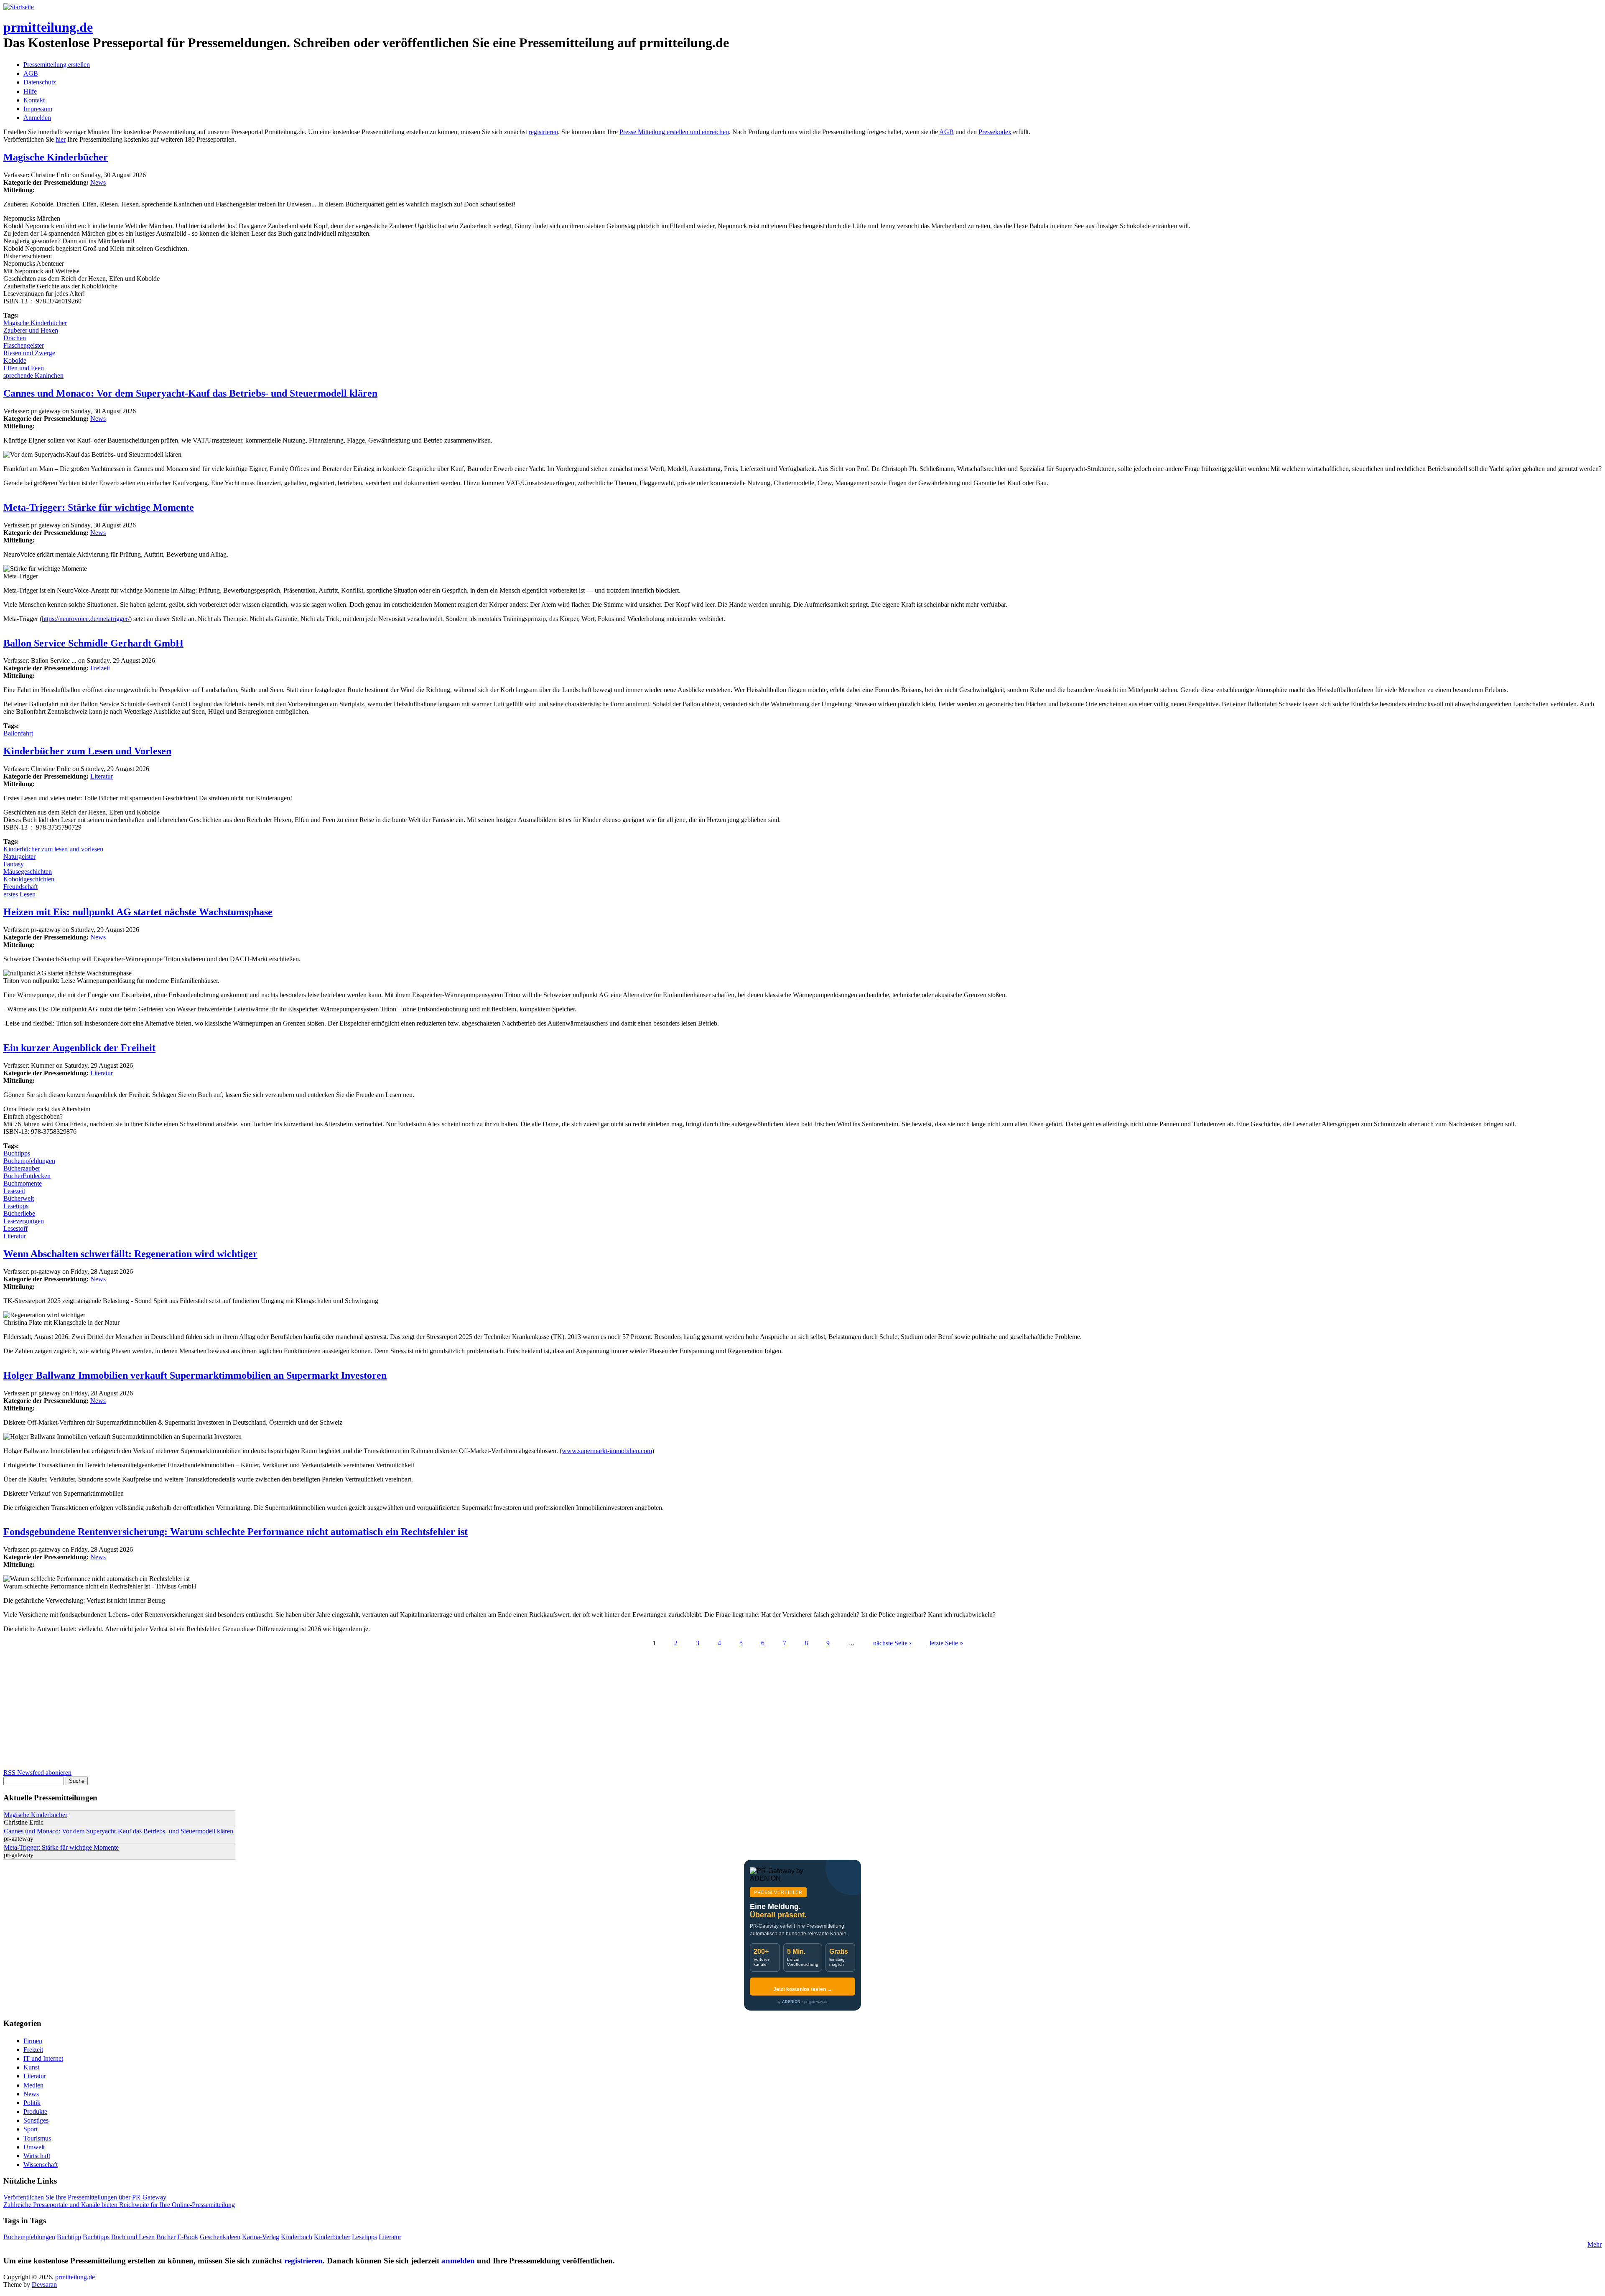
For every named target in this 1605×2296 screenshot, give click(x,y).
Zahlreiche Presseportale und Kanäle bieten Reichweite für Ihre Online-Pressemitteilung (119, 2205)
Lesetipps (16, 1206)
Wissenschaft (41, 2165)
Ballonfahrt (18, 733)
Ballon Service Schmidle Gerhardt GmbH (93, 643)
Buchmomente (23, 1183)
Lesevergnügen (24, 1221)
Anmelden (37, 118)
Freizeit (100, 668)
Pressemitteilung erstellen (57, 65)
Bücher (166, 2237)
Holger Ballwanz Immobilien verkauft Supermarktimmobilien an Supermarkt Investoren (195, 1375)
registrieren (543, 132)
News (98, 182)
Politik (32, 2103)
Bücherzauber (22, 1168)
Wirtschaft (37, 2156)
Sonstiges (36, 2120)
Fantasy (14, 864)
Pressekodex (995, 132)
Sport (31, 2129)
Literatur (102, 776)
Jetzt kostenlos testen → (803, 1989)
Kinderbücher (332, 2237)
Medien (33, 2085)
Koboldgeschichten (29, 879)
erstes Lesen (19, 894)
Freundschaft (20, 887)
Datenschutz (40, 82)
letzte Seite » (946, 1643)
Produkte (35, 2111)
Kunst (31, 2067)
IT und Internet (43, 2058)
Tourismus (37, 2138)
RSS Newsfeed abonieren (37, 1773)
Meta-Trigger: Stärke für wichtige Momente (99, 507)
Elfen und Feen (24, 368)
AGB (31, 73)
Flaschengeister (24, 345)
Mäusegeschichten (28, 872)
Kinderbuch (297, 2237)
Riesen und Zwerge (29, 353)
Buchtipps (17, 1153)
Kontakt (34, 100)
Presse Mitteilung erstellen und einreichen (674, 132)
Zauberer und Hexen (31, 330)
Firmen (33, 2041)
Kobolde (15, 360)
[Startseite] (19, 7)
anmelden (458, 2261)
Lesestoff (15, 1228)
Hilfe (30, 91)
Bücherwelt (19, 1198)
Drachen (15, 338)
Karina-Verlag (261, 2237)
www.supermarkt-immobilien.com (607, 1451)
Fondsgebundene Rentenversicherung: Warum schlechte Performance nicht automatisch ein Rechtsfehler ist (236, 1532)
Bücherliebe (19, 1213)
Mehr (1595, 2244)
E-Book (188, 2237)
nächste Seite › (892, 1643)
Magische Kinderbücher (56, 157)
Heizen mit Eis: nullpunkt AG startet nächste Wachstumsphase (138, 912)
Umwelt (34, 2147)
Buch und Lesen (133, 2237)
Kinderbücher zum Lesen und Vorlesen (87, 751)
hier (61, 139)
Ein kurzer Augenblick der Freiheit (79, 1048)
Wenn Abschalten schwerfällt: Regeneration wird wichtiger (130, 1254)
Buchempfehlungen (29, 1161)
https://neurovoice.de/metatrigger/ (86, 619)
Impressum (38, 109)
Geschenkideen (220, 2237)
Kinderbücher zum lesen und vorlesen (53, 849)
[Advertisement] (254, 1711)
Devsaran (44, 2285)
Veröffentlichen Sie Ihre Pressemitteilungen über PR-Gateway (85, 2197)
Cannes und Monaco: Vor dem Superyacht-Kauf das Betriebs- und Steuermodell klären (190, 393)
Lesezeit (14, 1191)
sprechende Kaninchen (33, 375)
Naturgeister (19, 857)
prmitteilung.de (48, 27)
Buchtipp (69, 2237)
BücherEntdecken (27, 1176)
